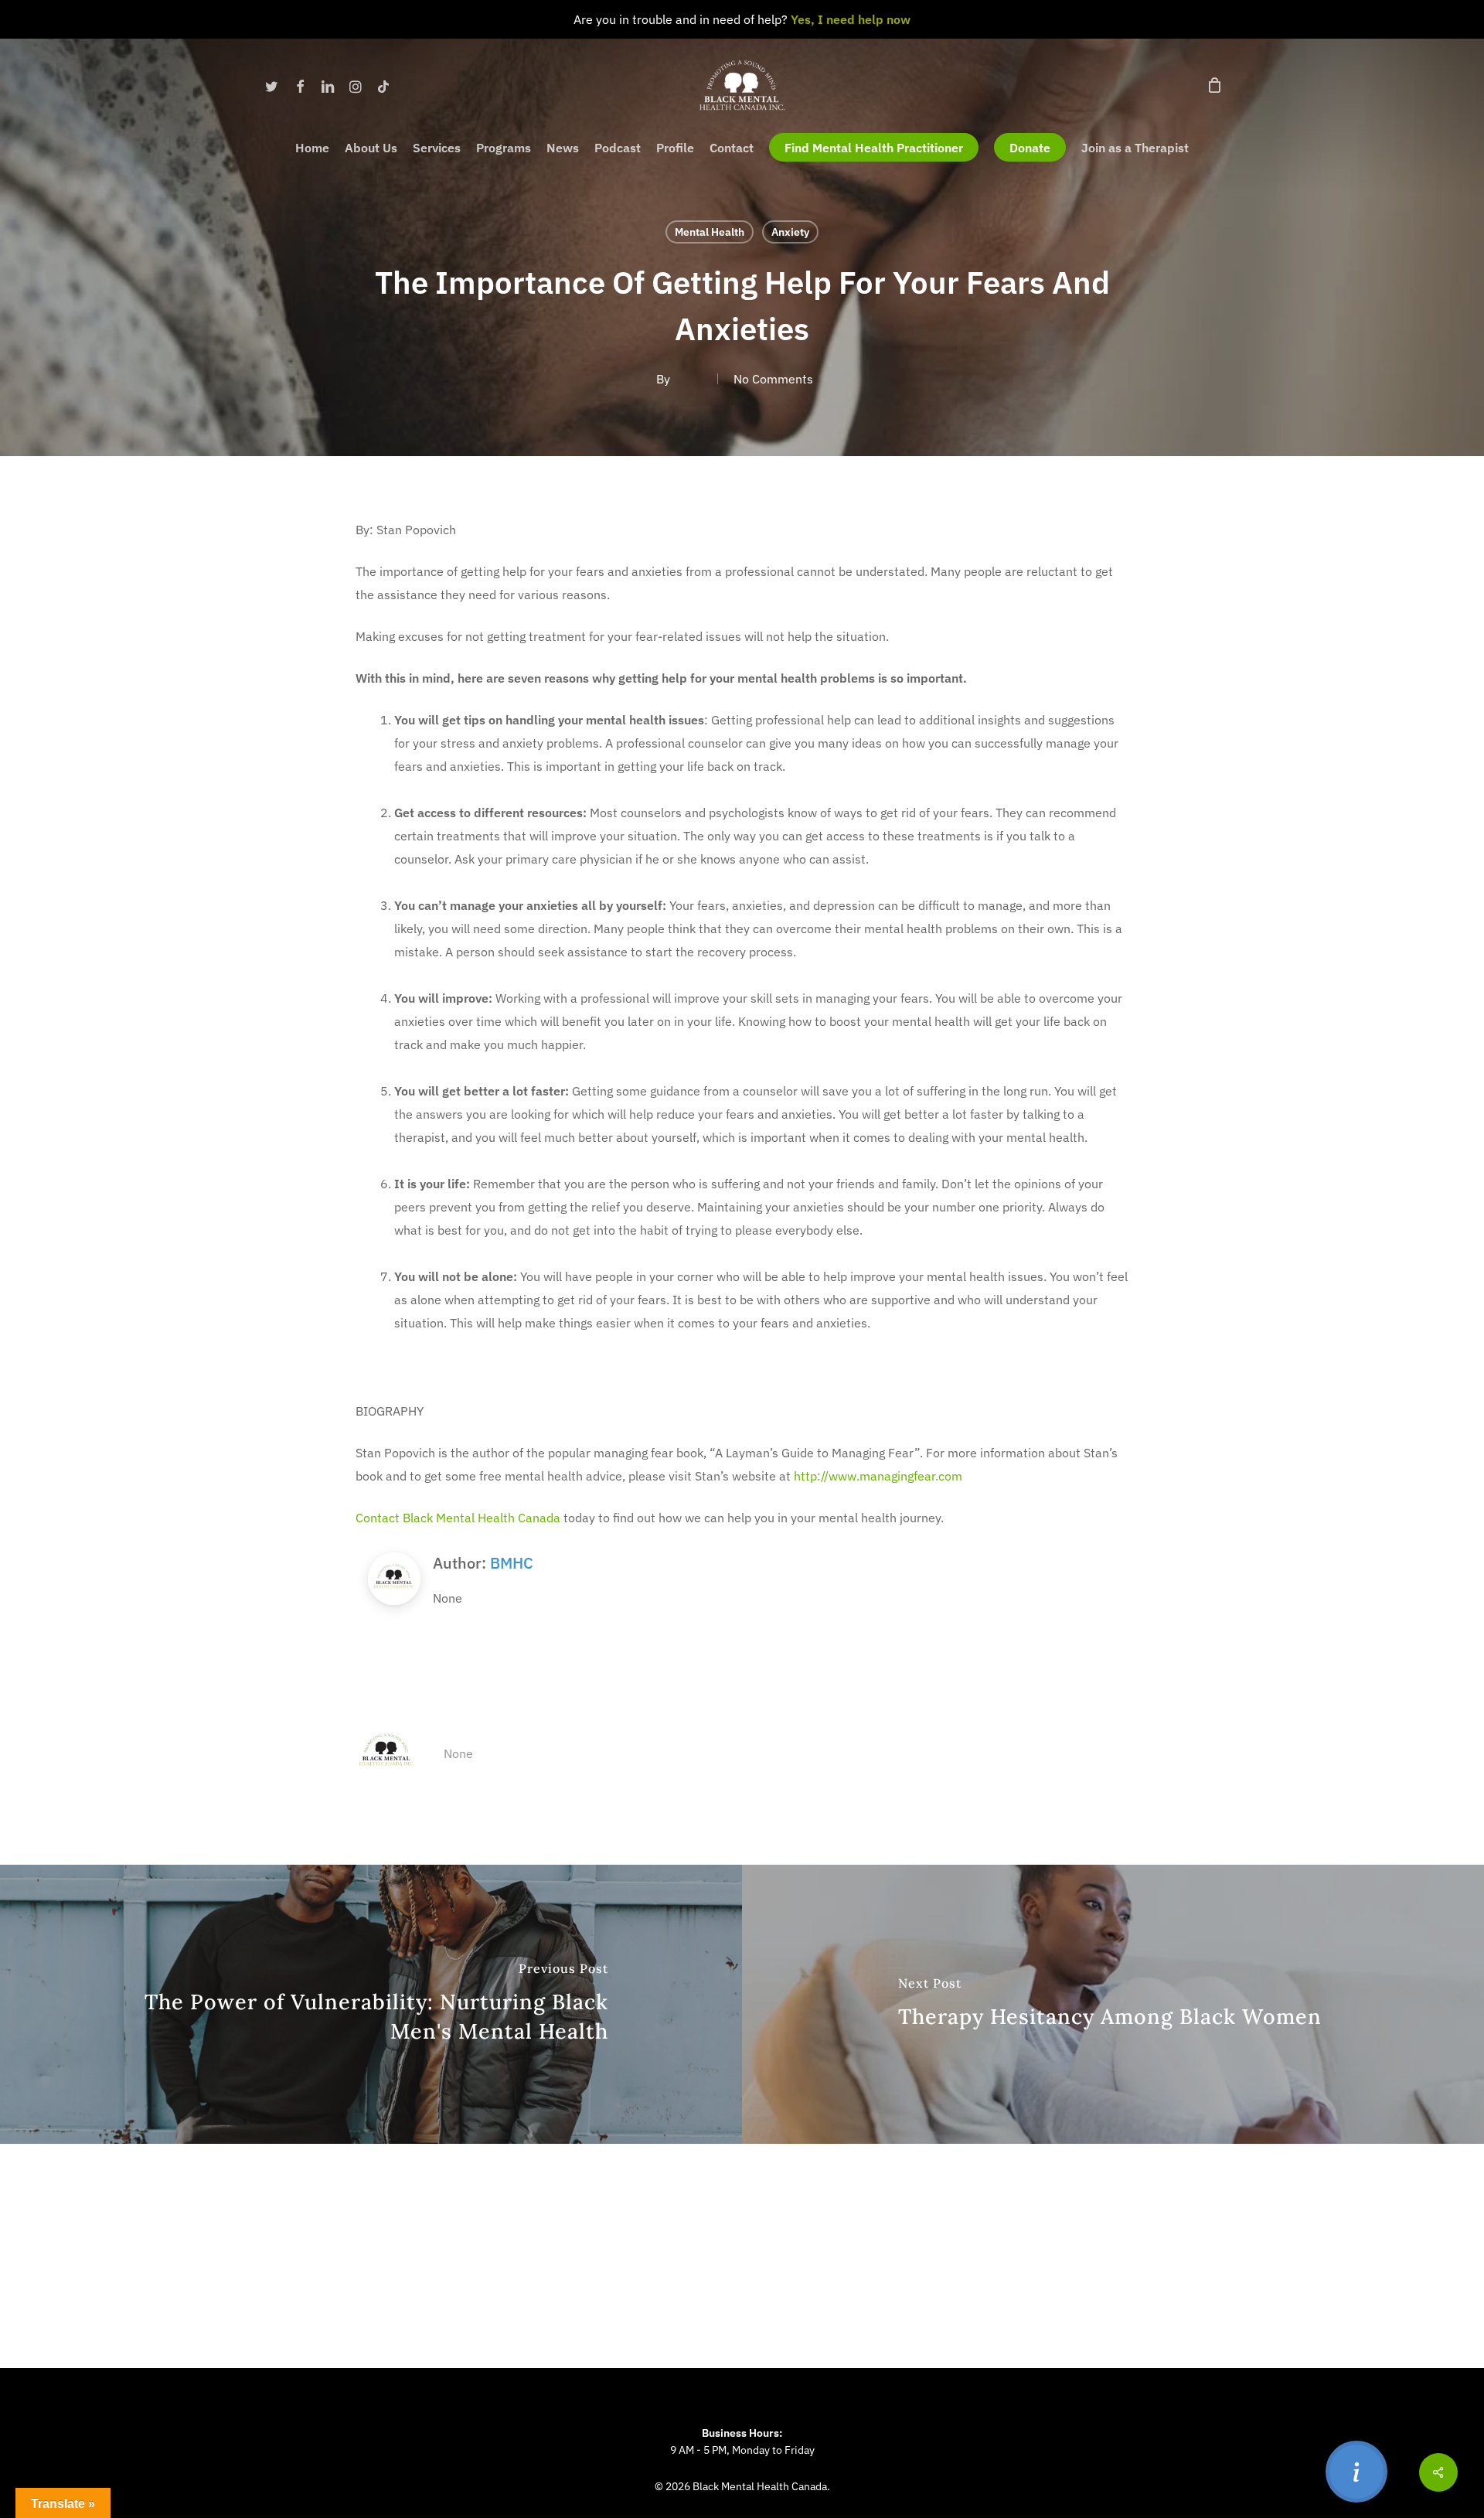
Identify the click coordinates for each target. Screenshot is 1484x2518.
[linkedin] (328, 85)
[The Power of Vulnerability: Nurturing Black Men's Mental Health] (371, 2004)
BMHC (512, 1563)
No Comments (773, 379)
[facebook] (300, 85)
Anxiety (790, 232)
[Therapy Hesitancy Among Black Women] (1113, 2004)
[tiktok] (383, 85)
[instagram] (356, 85)
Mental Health (710, 232)
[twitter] (272, 85)
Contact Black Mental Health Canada (458, 1518)
